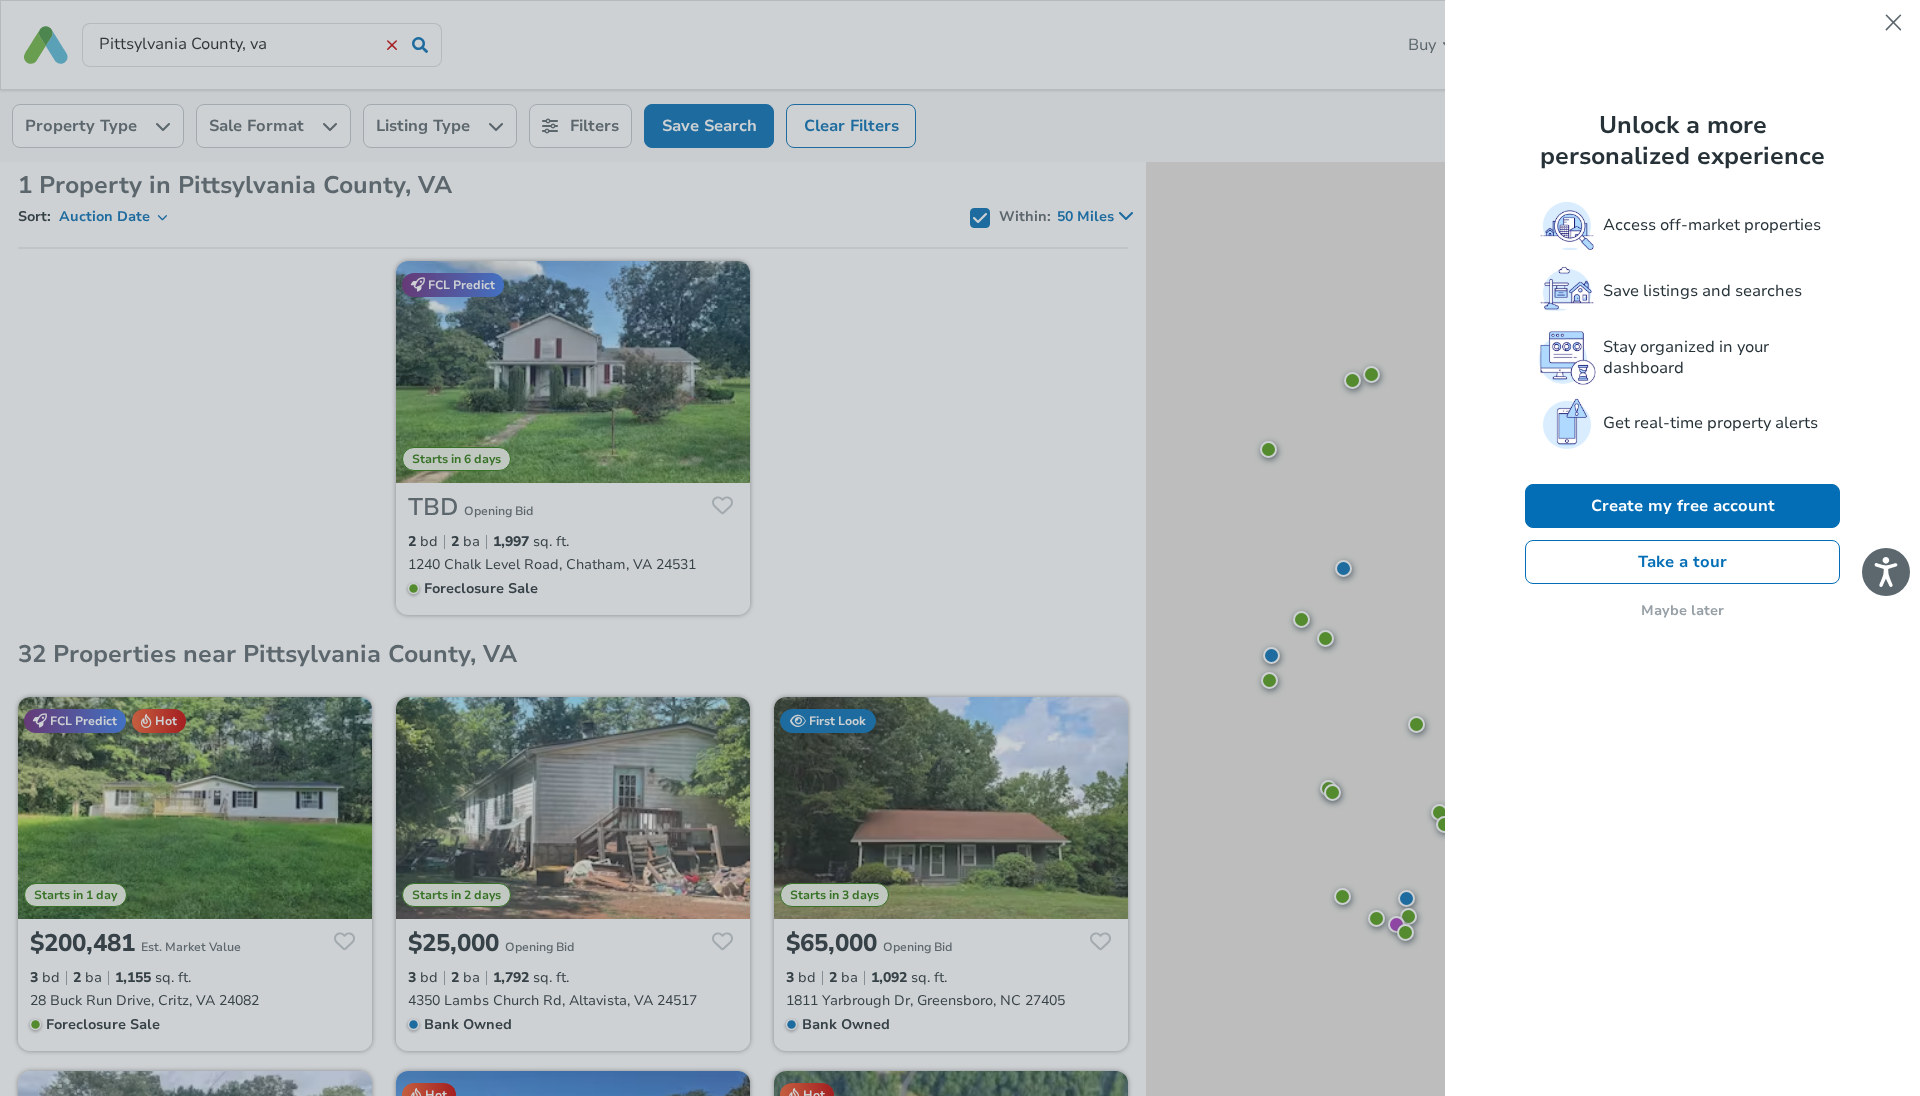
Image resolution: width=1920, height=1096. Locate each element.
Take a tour (1682, 562)
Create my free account (1683, 506)
